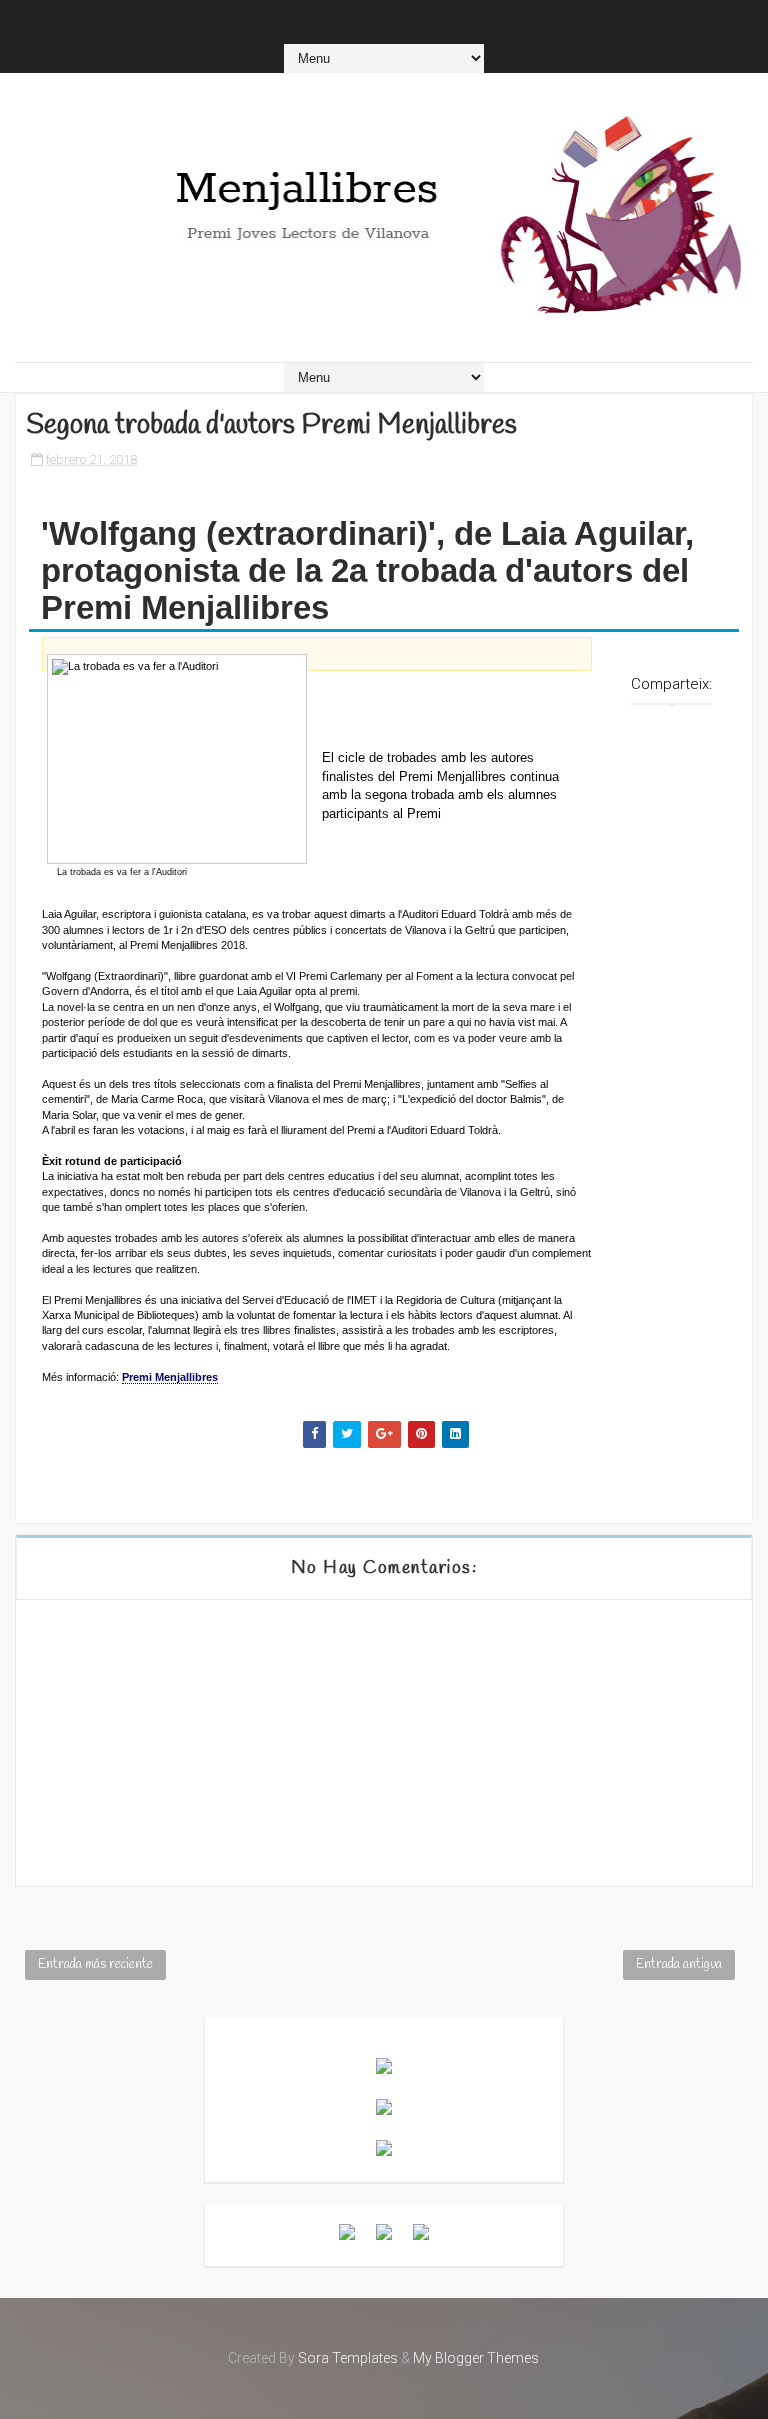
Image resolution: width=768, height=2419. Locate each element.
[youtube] (371, 20)
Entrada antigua (679, 1964)
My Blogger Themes (476, 2358)
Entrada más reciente (95, 1964)
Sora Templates (348, 2358)
